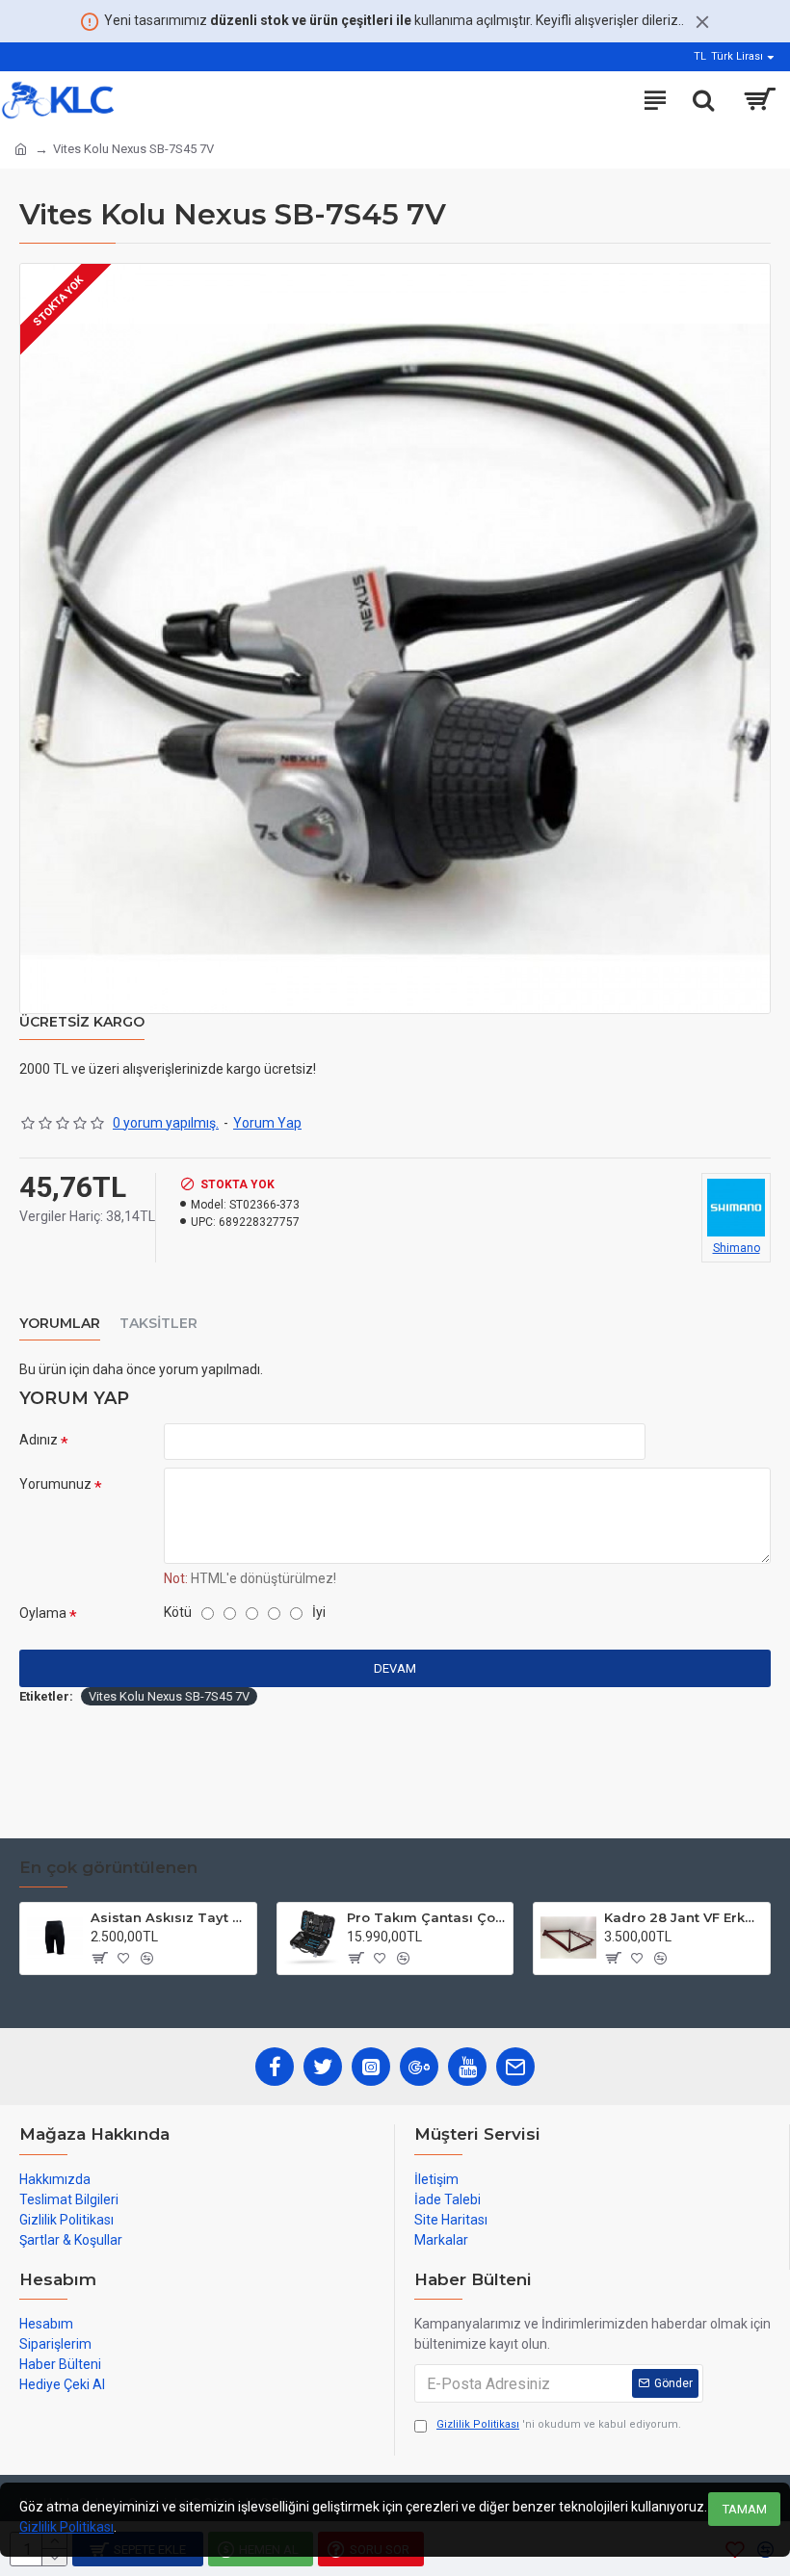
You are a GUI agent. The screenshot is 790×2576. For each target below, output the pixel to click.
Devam (395, 1668)
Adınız (39, 1440)
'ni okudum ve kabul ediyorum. (559, 2424)
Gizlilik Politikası (66, 2527)
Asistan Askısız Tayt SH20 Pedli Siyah (170, 1917)
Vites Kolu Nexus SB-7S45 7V (169, 1696)
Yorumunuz (55, 1484)
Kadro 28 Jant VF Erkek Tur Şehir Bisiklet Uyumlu (684, 1917)
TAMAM (745, 2509)
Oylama (43, 1613)
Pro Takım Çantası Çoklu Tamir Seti (426, 1917)
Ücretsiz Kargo (82, 1022)
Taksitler (158, 1324)
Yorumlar (60, 1324)
